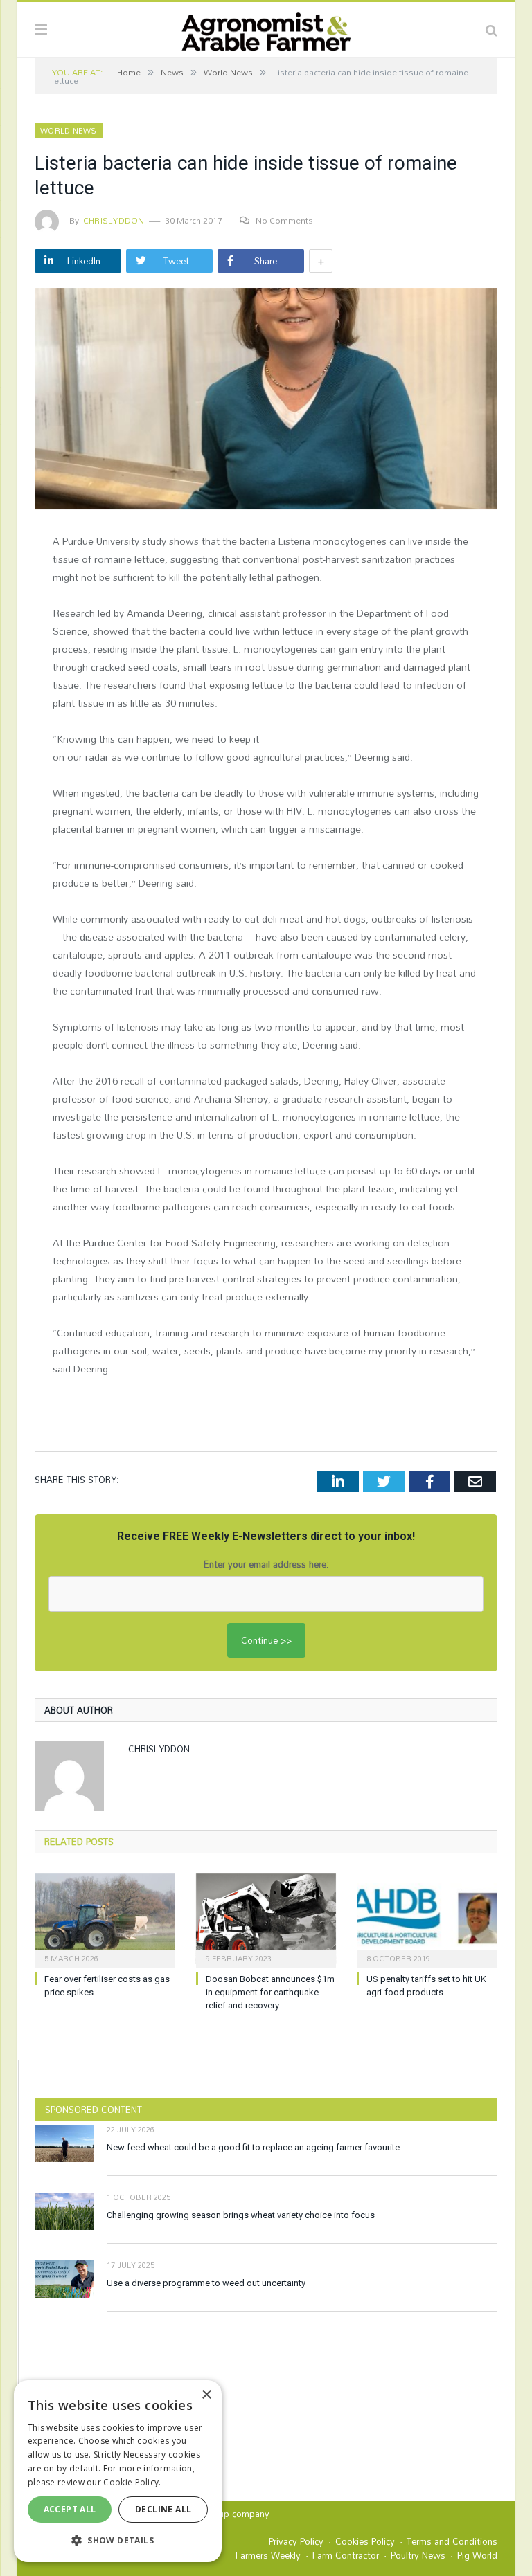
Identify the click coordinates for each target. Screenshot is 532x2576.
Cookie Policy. (132, 2482)
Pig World (477, 2555)
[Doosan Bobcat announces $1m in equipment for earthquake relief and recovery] (266, 1919)
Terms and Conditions (452, 2541)
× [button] (206, 2395)
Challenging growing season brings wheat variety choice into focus (241, 2215)
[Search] (491, 30)
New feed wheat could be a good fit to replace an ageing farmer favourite (253, 2147)
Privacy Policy (296, 2541)
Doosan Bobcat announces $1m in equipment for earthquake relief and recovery (270, 1992)
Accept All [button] (70, 2509)
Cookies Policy (365, 2541)
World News (69, 131)
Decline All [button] (163, 2509)
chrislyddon (114, 220)
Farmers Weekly (268, 2555)
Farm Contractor (346, 2555)
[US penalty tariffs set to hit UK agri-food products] (427, 1919)
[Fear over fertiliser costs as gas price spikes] (105, 1919)
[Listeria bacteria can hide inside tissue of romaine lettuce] (266, 401)
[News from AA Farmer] (266, 28)
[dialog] (118, 2471)
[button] (118, 2540)
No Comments (284, 220)
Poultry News (418, 2555)
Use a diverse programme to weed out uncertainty (206, 2283)
